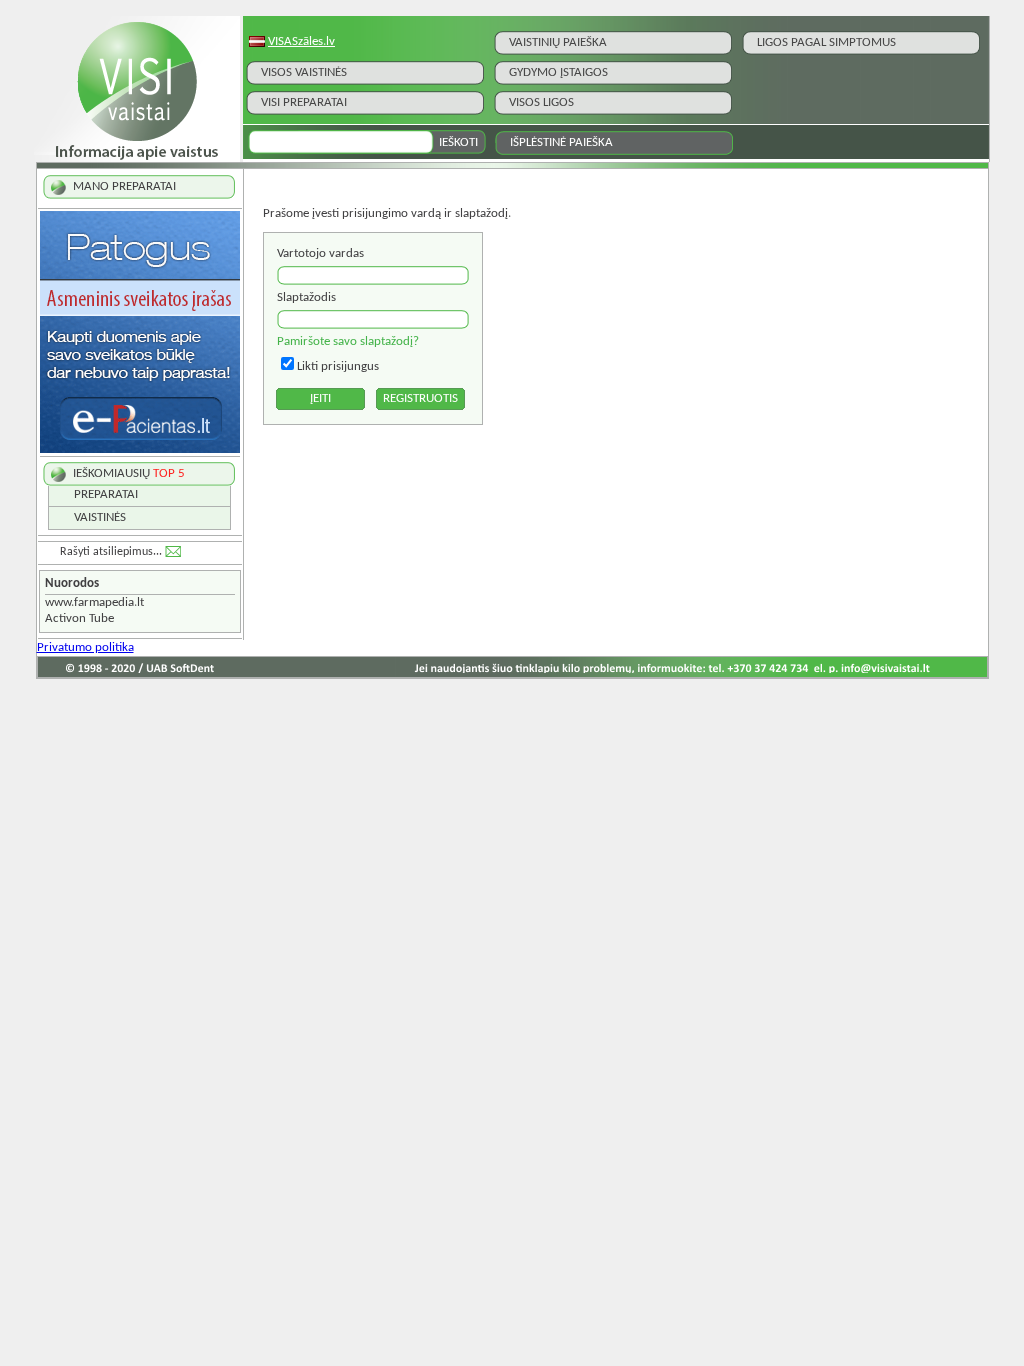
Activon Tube (79, 618)
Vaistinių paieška (558, 42)
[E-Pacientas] (140, 449)
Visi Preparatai (304, 102)
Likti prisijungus (338, 366)
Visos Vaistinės (304, 72)
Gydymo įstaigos (558, 72)
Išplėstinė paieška (561, 142)
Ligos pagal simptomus (826, 42)
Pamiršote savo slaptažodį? (348, 341)
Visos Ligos (541, 102)
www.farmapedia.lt (94, 602)
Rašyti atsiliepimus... (111, 552)
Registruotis (420, 398)
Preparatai (106, 494)
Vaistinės (100, 517)
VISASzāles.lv (301, 41)
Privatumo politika (85, 647)
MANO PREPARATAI (124, 186)
